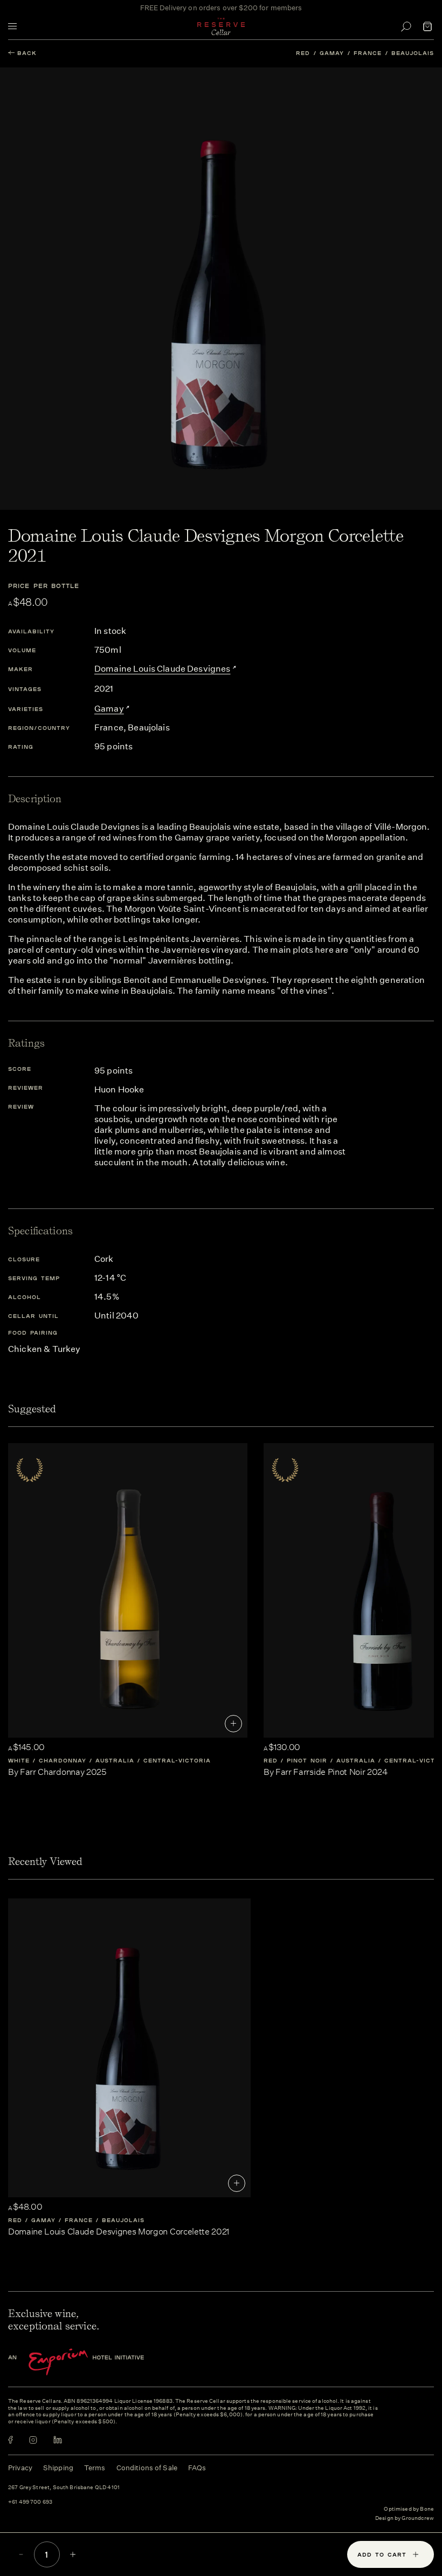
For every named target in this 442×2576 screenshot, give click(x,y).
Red (303, 53)
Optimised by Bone (409, 2509)
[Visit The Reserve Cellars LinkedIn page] (58, 2440)
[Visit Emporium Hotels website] (94, 2362)
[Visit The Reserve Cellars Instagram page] (33, 2440)
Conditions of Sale (147, 2468)
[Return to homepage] (221, 26)
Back (27, 53)
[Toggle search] (406, 26)
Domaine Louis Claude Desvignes (163, 669)
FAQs (197, 2468)
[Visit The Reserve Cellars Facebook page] (11, 2440)
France (368, 53)
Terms (95, 2468)
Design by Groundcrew (405, 2519)
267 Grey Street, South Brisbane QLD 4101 (64, 2488)
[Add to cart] (233, 1724)
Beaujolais (413, 53)
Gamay (332, 53)
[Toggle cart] (427, 26)
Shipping (58, 2468)
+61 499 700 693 (30, 2502)
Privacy (20, 2468)
